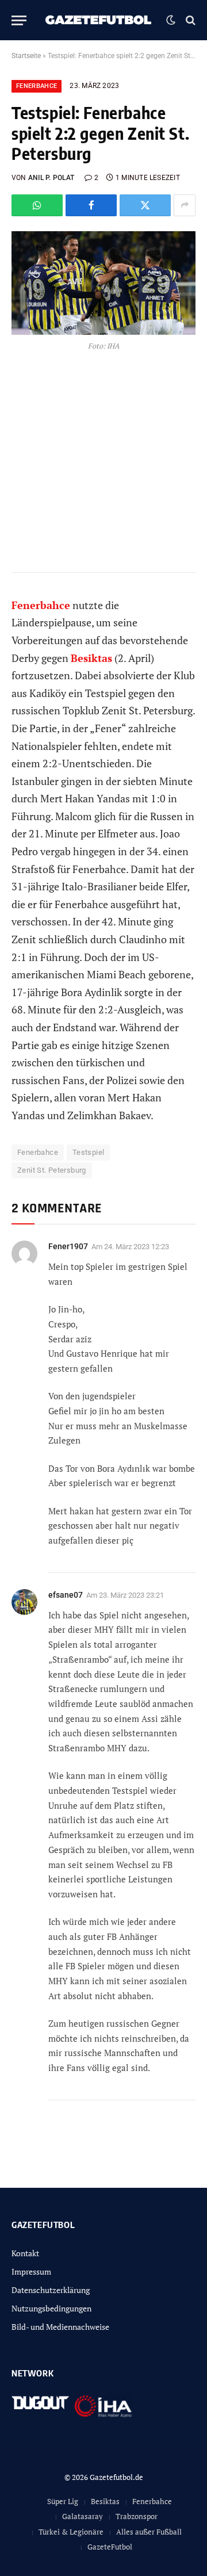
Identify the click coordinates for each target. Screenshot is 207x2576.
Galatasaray (83, 2516)
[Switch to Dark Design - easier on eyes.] (171, 20)
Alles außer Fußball (149, 2532)
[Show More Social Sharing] (185, 205)
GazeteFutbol (110, 2547)
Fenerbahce (37, 86)
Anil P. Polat (51, 178)
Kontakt (25, 2253)
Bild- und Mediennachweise (60, 2327)
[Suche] (189, 20)
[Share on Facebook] (91, 205)
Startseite (26, 56)
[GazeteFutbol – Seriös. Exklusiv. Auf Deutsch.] (99, 20)
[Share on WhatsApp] (37, 205)
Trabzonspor (137, 2516)
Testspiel (89, 1152)
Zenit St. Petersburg (52, 1170)
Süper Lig (63, 2501)
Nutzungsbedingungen (51, 2308)
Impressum (31, 2271)
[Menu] (19, 20)
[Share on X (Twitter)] (145, 205)
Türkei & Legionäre (71, 2532)
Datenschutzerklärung (51, 2290)
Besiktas (105, 2501)
